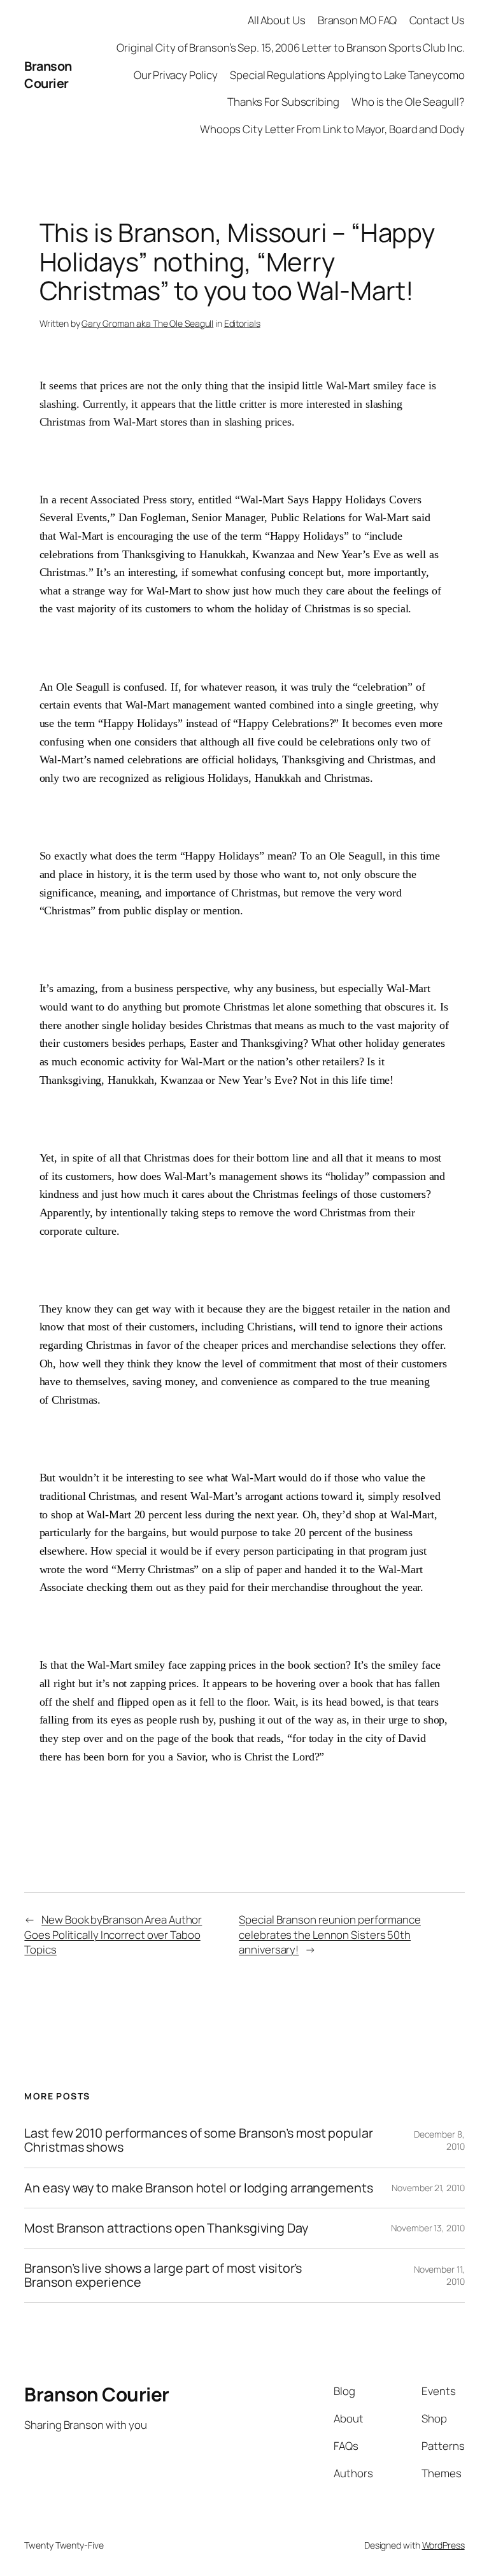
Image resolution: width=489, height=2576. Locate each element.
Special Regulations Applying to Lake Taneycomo (347, 75)
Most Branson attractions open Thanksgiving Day (166, 2228)
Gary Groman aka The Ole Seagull (147, 323)
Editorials (242, 323)
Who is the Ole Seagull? (408, 102)
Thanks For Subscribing (283, 102)
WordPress (443, 2545)
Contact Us (437, 20)
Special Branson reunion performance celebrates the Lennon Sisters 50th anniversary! (330, 1934)
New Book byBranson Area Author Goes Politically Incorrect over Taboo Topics (113, 1934)
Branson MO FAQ (358, 20)
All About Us (277, 20)
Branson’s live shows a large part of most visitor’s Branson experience (163, 2275)
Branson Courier (48, 75)
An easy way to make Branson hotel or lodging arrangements (198, 2188)
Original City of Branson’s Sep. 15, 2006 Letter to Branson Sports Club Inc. (291, 47)
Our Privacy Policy (176, 75)
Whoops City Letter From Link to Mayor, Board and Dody (332, 129)
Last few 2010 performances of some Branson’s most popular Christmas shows (198, 2140)
